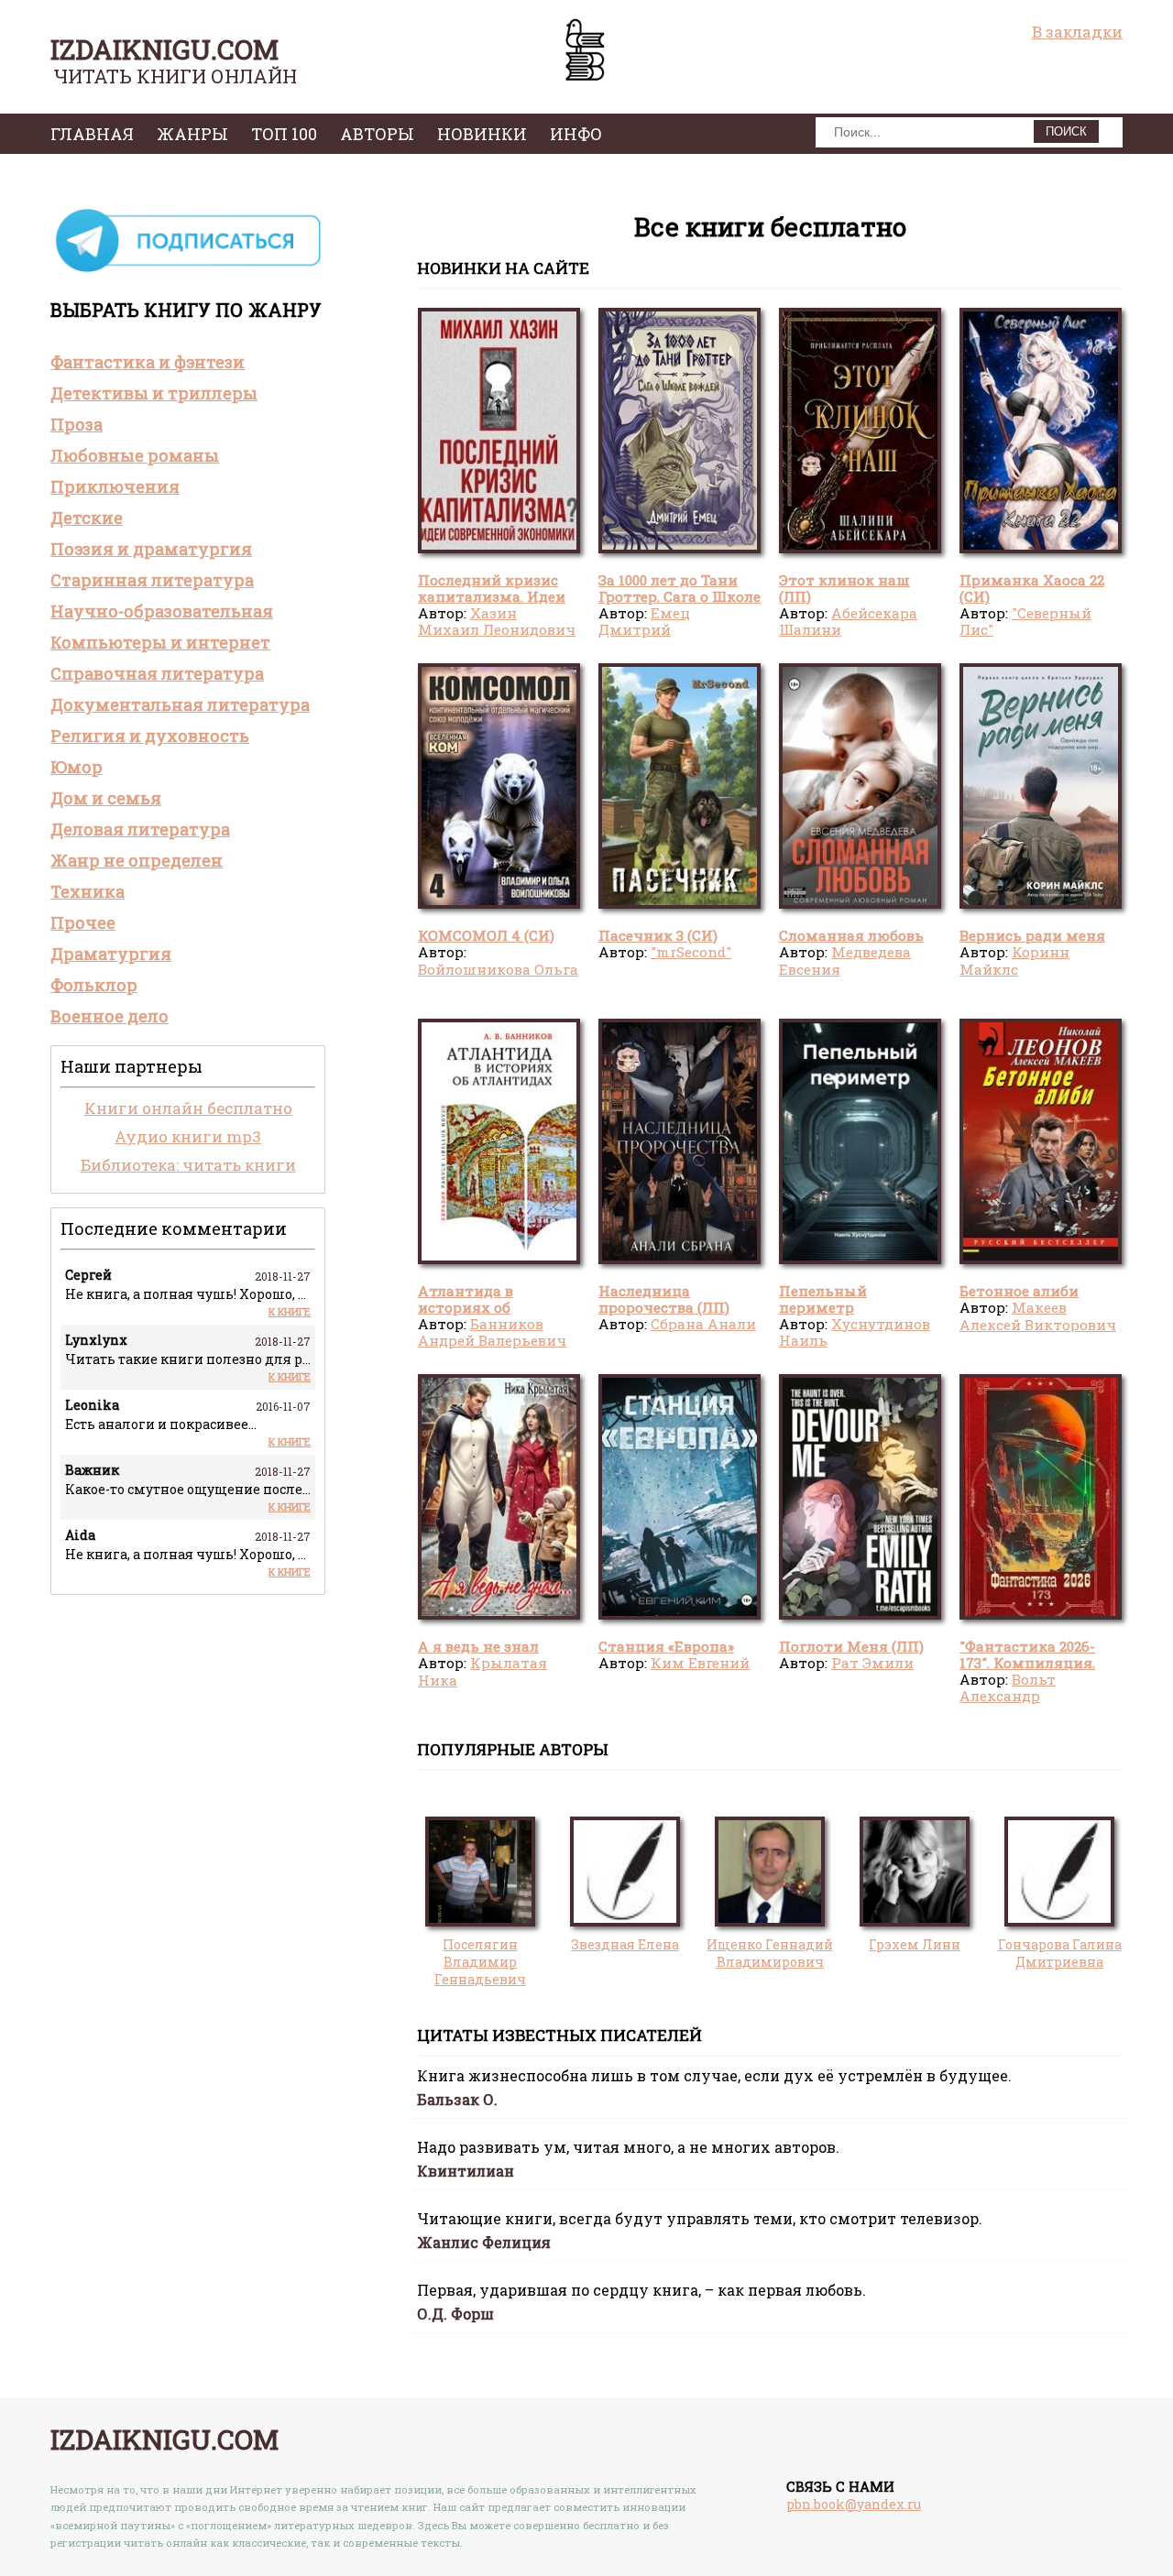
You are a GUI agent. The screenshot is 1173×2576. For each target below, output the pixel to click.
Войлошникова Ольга (498, 969)
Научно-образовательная (162, 611)
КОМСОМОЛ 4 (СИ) (486, 935)
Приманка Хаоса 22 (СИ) (1032, 588)
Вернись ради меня (1032, 935)
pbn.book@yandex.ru (854, 2504)
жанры (192, 134)
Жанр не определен (137, 860)
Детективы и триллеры (154, 393)
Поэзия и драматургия (151, 549)
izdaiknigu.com (164, 49)
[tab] (188, 362)
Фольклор (94, 985)
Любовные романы (135, 455)
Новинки (482, 134)
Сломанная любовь (851, 935)
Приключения (115, 486)
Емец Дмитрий (644, 621)
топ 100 (284, 134)
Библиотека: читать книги (188, 1165)
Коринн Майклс (1014, 960)
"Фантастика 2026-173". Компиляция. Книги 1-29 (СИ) (1027, 1663)
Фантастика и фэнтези (148, 362)
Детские (87, 518)
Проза (77, 424)
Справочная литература (157, 673)
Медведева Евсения (845, 960)
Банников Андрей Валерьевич (492, 1332)
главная (92, 134)
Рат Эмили (872, 1663)
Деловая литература (140, 829)
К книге (290, 1311)
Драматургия (111, 954)
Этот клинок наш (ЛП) (844, 588)
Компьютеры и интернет (160, 642)
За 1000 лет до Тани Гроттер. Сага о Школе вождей (680, 597)
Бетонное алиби (1019, 1291)
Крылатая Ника (482, 1671)
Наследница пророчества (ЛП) (664, 1299)
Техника (88, 891)
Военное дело (110, 1016)
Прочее (83, 922)
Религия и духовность (150, 736)
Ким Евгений (700, 1663)
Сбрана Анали (703, 1324)
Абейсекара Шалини (848, 621)
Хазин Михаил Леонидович (497, 621)
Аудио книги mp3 (188, 1136)
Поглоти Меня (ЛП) (851, 1646)
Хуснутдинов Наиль (855, 1332)
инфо (576, 134)
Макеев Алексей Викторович (1038, 1315)
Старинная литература (152, 580)
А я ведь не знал (478, 1646)
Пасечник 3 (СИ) (658, 935)
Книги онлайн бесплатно (188, 1108)
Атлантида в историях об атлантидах (466, 1308)
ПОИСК (1066, 131)
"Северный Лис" (1025, 621)
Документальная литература (180, 704)
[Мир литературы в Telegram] (188, 271)
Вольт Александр (1008, 1687)
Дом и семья (106, 798)
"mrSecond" (691, 952)
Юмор (77, 767)
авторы (377, 134)
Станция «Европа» (666, 1646)
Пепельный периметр (823, 1299)
